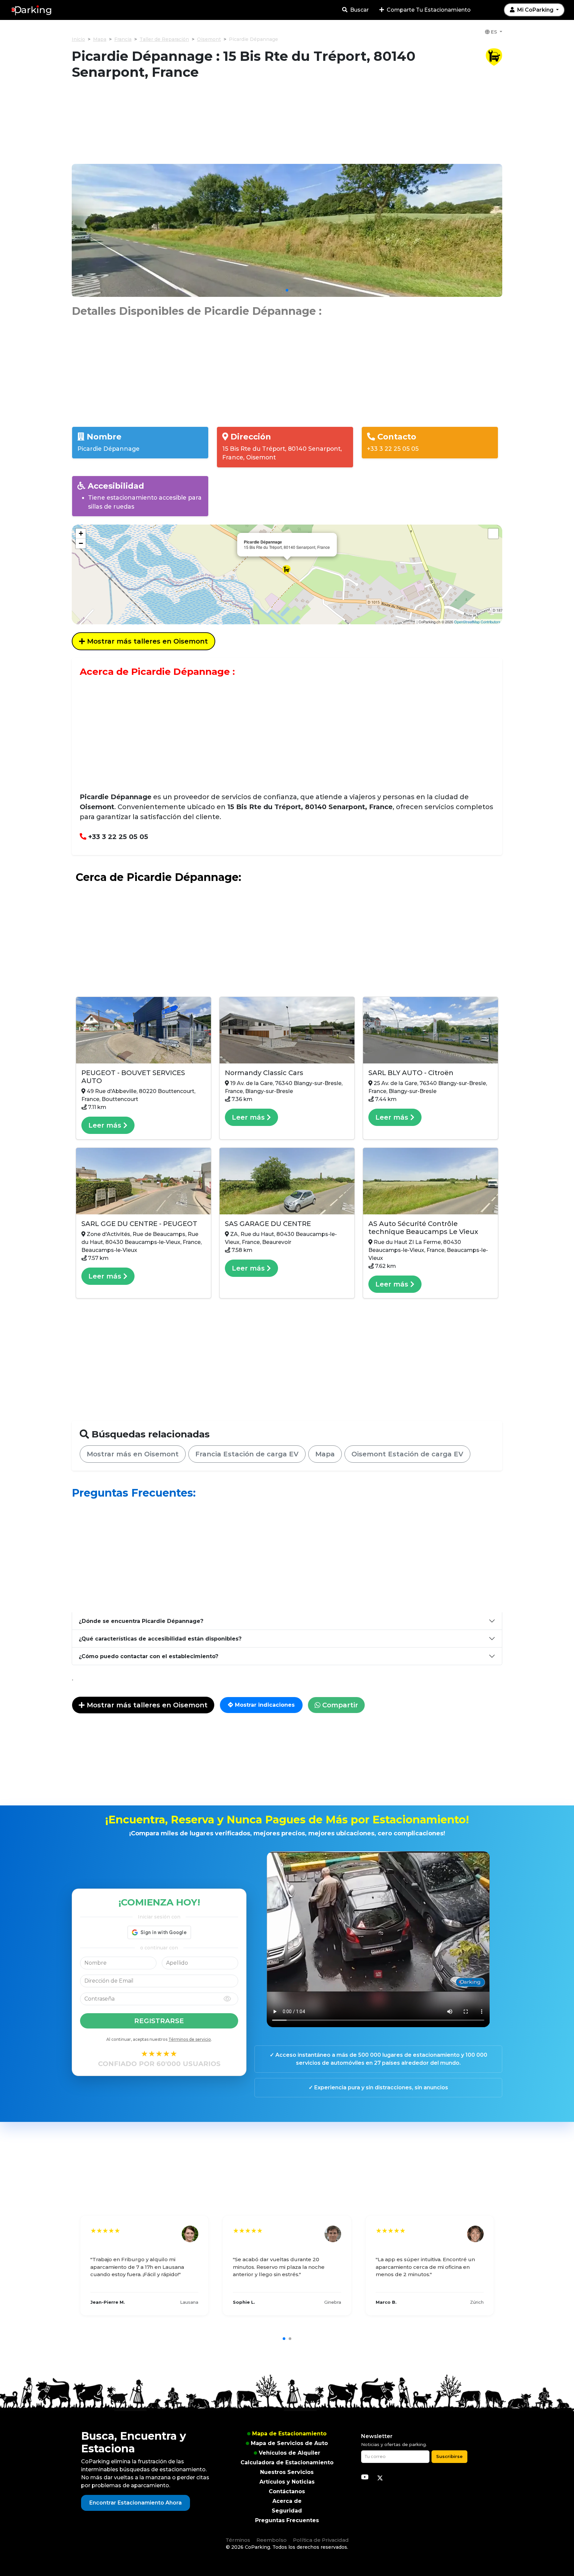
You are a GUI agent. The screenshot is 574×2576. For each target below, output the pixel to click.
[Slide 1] (287, 290)
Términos (238, 2540)
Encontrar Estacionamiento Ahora (136, 2503)
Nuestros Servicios (287, 2472)
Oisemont (209, 39)
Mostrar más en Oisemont (133, 1454)
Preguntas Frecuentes (287, 2520)
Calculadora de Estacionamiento (287, 2462)
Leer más (106, 1125)
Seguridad (287, 2511)
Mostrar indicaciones (264, 1705)
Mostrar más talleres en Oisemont (146, 641)
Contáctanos (287, 2491)
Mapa (100, 39)
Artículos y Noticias (287, 2482)
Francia (123, 39)
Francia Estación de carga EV (247, 1454)
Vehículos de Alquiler (289, 2453)
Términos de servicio (190, 2039)
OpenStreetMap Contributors (477, 622)
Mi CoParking (535, 10)
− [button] (81, 543)
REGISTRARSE (159, 2021)
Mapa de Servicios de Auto (289, 2443)
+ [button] (81, 533)
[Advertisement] (287, 126)
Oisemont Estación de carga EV (407, 1454)
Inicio (78, 39)
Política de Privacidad (321, 2540)
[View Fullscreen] (493, 534)
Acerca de (287, 2501)
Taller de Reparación (164, 39)
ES (494, 32)
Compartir (339, 1705)
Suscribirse (449, 2456)
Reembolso (272, 2540)
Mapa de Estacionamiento (289, 2434)
